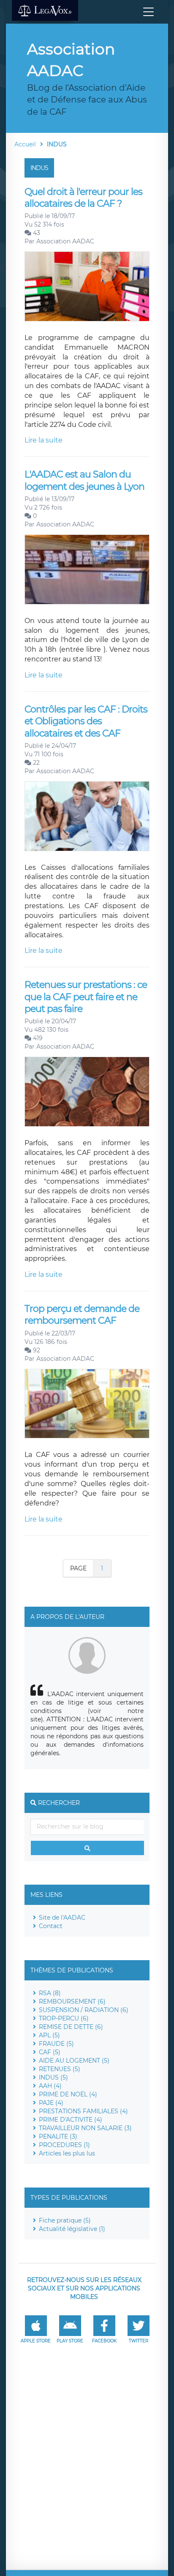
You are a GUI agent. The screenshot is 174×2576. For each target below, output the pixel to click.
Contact (51, 1926)
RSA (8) (50, 1993)
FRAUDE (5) (56, 2044)
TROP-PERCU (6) (64, 2018)
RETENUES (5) (60, 2069)
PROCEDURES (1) (64, 2145)
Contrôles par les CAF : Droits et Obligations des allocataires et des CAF (86, 721)
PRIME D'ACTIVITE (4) (71, 2120)
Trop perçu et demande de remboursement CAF (82, 1315)
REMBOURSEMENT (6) (72, 2001)
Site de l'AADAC (62, 1918)
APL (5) (49, 2035)
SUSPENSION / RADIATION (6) (84, 2010)
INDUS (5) (53, 2077)
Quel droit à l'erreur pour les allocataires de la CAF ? (83, 198)
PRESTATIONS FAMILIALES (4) (83, 2111)
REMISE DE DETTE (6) (71, 2027)
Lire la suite (43, 440)
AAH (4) (50, 2086)
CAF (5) (50, 2052)
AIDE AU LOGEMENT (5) (74, 2061)
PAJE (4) (51, 2103)
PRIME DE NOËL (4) (68, 2094)
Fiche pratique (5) (65, 2220)
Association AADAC (65, 241)
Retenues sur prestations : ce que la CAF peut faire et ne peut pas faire (86, 997)
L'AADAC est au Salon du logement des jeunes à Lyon (84, 480)
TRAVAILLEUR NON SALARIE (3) (85, 2128)
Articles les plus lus (67, 2153)
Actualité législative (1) (72, 2229)
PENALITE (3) (58, 2136)
